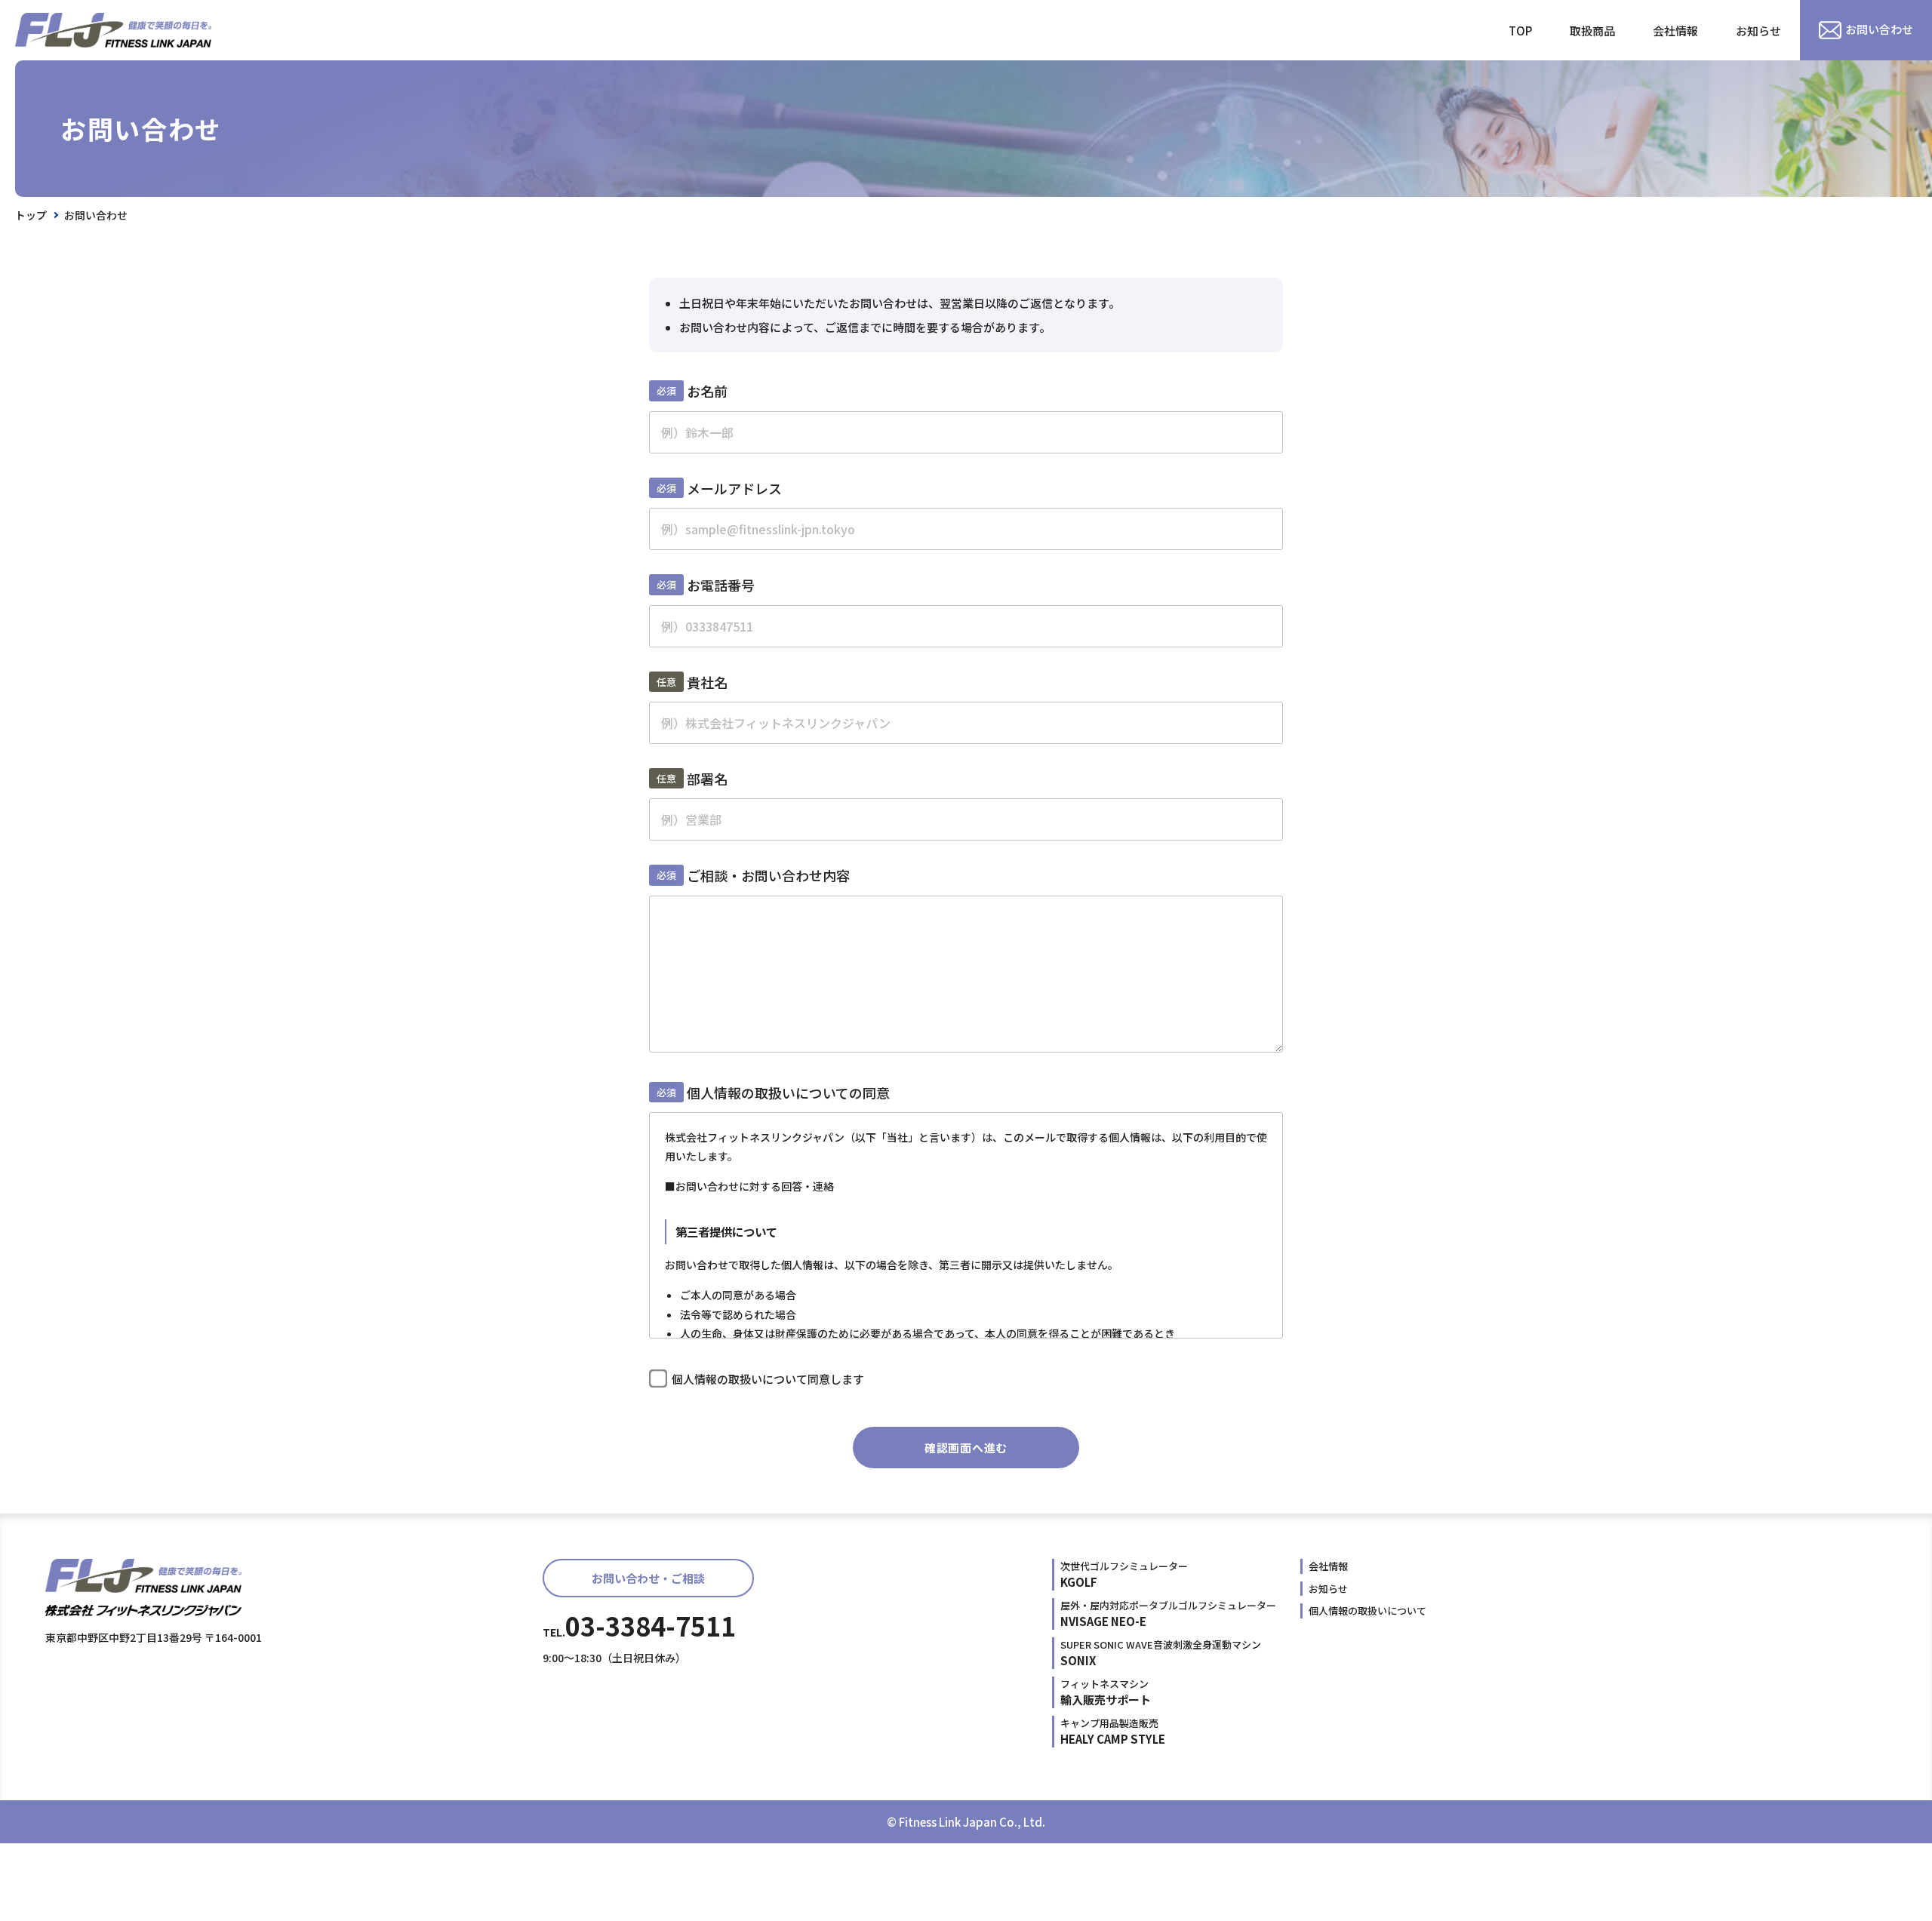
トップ (31, 215)
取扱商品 (1592, 31)
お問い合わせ (1879, 29)
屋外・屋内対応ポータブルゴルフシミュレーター (1168, 1614)
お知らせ (1758, 31)
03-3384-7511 (639, 1626)
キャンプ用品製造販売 (1113, 1731)
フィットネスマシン (1106, 1692)
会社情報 (1675, 31)
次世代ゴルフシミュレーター (1124, 1574)
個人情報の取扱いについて (1367, 1611)
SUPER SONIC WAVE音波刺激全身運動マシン (1161, 1653)
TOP (1520, 31)
